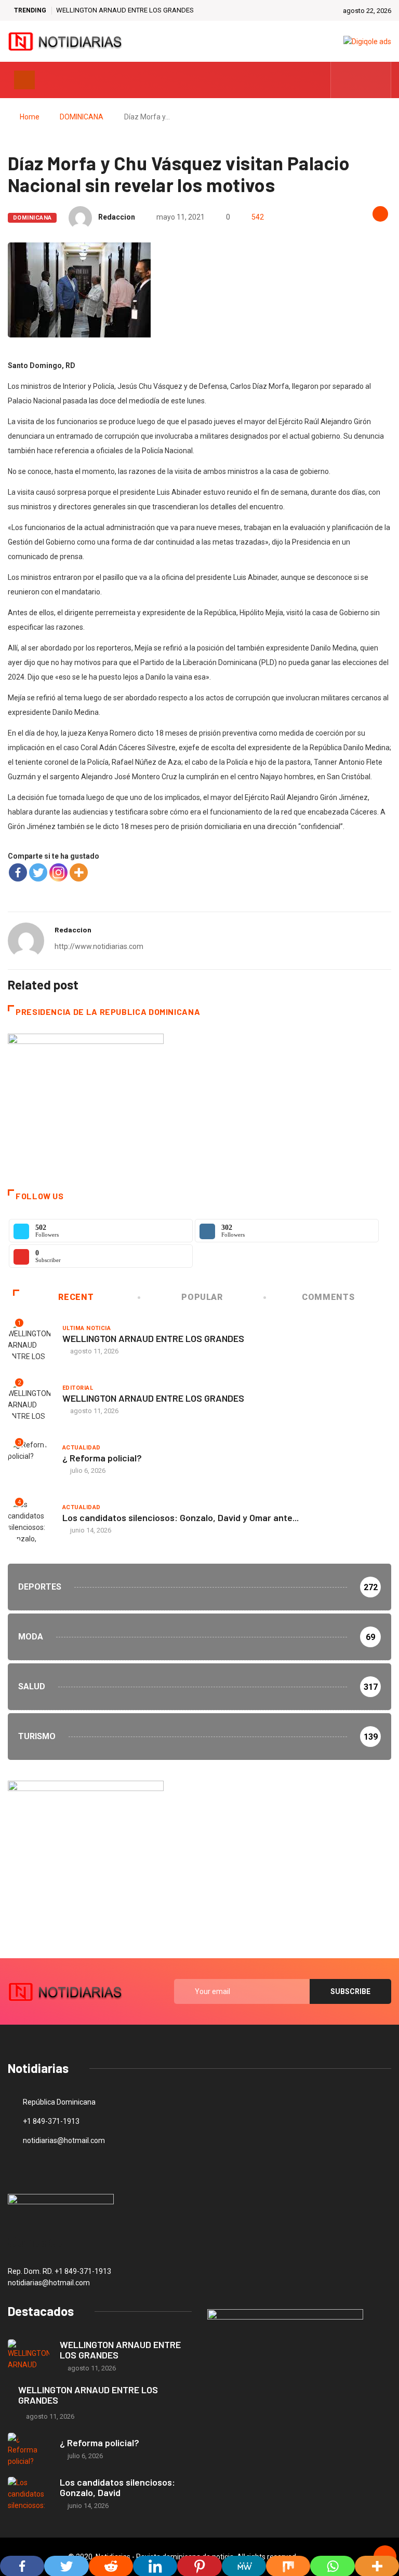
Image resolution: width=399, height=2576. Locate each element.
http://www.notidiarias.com (99, 946)
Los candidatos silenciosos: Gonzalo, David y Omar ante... (181, 1517)
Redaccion (117, 217)
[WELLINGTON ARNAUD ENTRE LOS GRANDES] (29, 2356)
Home (30, 117)
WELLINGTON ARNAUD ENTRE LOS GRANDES (125, 10)
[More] (79, 872)
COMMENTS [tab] (328, 1297)
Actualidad (81, 1448)
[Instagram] (58, 872)
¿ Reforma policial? (102, 1458)
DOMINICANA (82, 117)
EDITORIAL (78, 1388)
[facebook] (345, 80)
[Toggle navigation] (24, 80)
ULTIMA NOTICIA (87, 1328)
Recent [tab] (76, 1297)
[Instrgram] (377, 80)
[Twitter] (361, 80)
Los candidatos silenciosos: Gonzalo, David (117, 2487)
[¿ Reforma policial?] (29, 2450)
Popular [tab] (202, 1297)
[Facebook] (18, 872)
